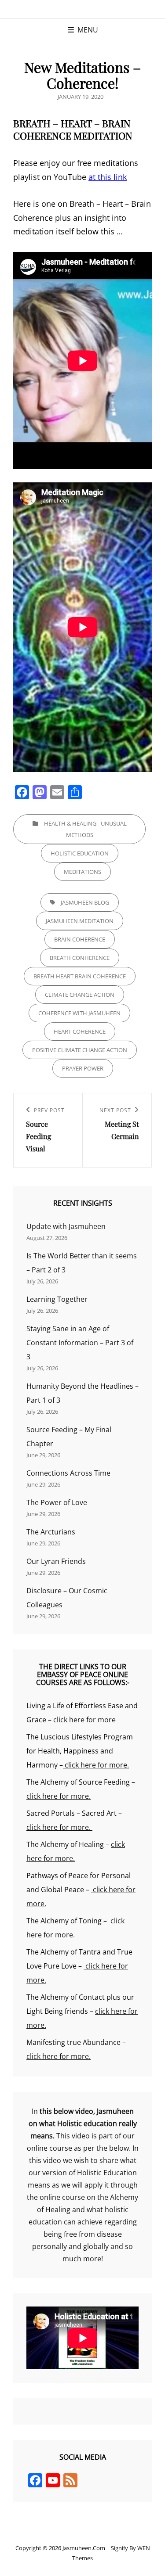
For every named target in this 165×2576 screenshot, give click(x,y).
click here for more (84, 1720)
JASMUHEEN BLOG (85, 902)
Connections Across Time (68, 1473)
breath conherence (80, 958)
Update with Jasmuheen (66, 1226)
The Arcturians (51, 1532)
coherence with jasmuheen (79, 1013)
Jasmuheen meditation (80, 921)
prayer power (83, 1068)
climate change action (80, 995)
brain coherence (80, 939)
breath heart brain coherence (80, 976)
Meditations (82, 872)
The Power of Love (57, 1502)
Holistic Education (80, 853)
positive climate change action (80, 1050)
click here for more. (96, 1765)
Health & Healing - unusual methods (85, 829)
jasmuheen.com (84, 2548)
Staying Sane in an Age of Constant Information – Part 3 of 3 (80, 1343)
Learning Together (57, 1299)
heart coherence (80, 1031)
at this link (108, 177)
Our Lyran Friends (56, 1561)
